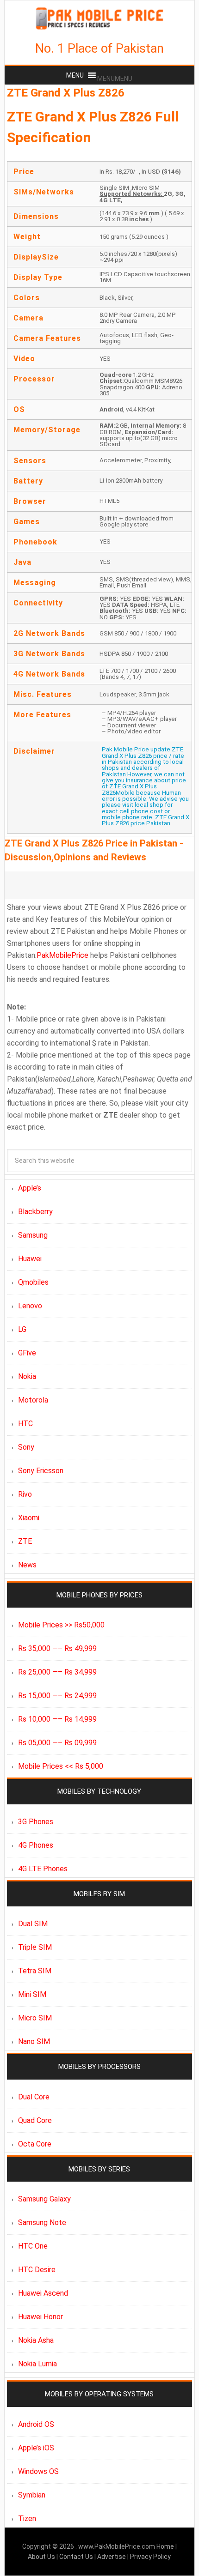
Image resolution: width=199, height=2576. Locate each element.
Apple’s (30, 1188)
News (27, 1565)
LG (22, 1329)
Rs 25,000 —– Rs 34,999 (57, 1672)
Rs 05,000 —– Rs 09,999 (57, 1743)
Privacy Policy (150, 2557)
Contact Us (77, 2557)
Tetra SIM (35, 1971)
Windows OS (38, 2471)
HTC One (33, 2246)
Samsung (33, 1235)
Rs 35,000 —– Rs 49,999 (57, 1648)
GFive (27, 1353)
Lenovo (30, 1306)
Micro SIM (35, 2018)
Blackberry (35, 1212)
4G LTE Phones (43, 1869)
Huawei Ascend (43, 2293)
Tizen (27, 2519)
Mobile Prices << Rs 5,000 (61, 1766)
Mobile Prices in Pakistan (100, 18)
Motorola (33, 1400)
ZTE (25, 1541)
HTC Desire (37, 2270)
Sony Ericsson (41, 1471)
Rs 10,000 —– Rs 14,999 (57, 1719)
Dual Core (34, 2097)
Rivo (25, 1494)
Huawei (30, 1259)
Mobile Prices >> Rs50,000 (61, 1625)
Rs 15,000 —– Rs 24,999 (57, 1696)
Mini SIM (32, 1994)
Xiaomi (29, 1518)
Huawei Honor (40, 2317)
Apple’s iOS (36, 2448)
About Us (42, 2557)
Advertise (112, 2557)
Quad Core (35, 2120)
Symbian (32, 2495)
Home (166, 2546)
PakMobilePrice (62, 955)
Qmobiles (33, 1282)
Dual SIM (33, 1924)
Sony (26, 1447)
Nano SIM (34, 2041)
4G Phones (36, 1845)
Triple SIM (35, 1947)
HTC (25, 1424)
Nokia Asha (36, 2340)
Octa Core (35, 2144)
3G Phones (36, 1822)
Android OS (36, 2424)
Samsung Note (42, 2222)
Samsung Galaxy (44, 2199)
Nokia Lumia (37, 2364)
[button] (115, 79)
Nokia (27, 1376)
